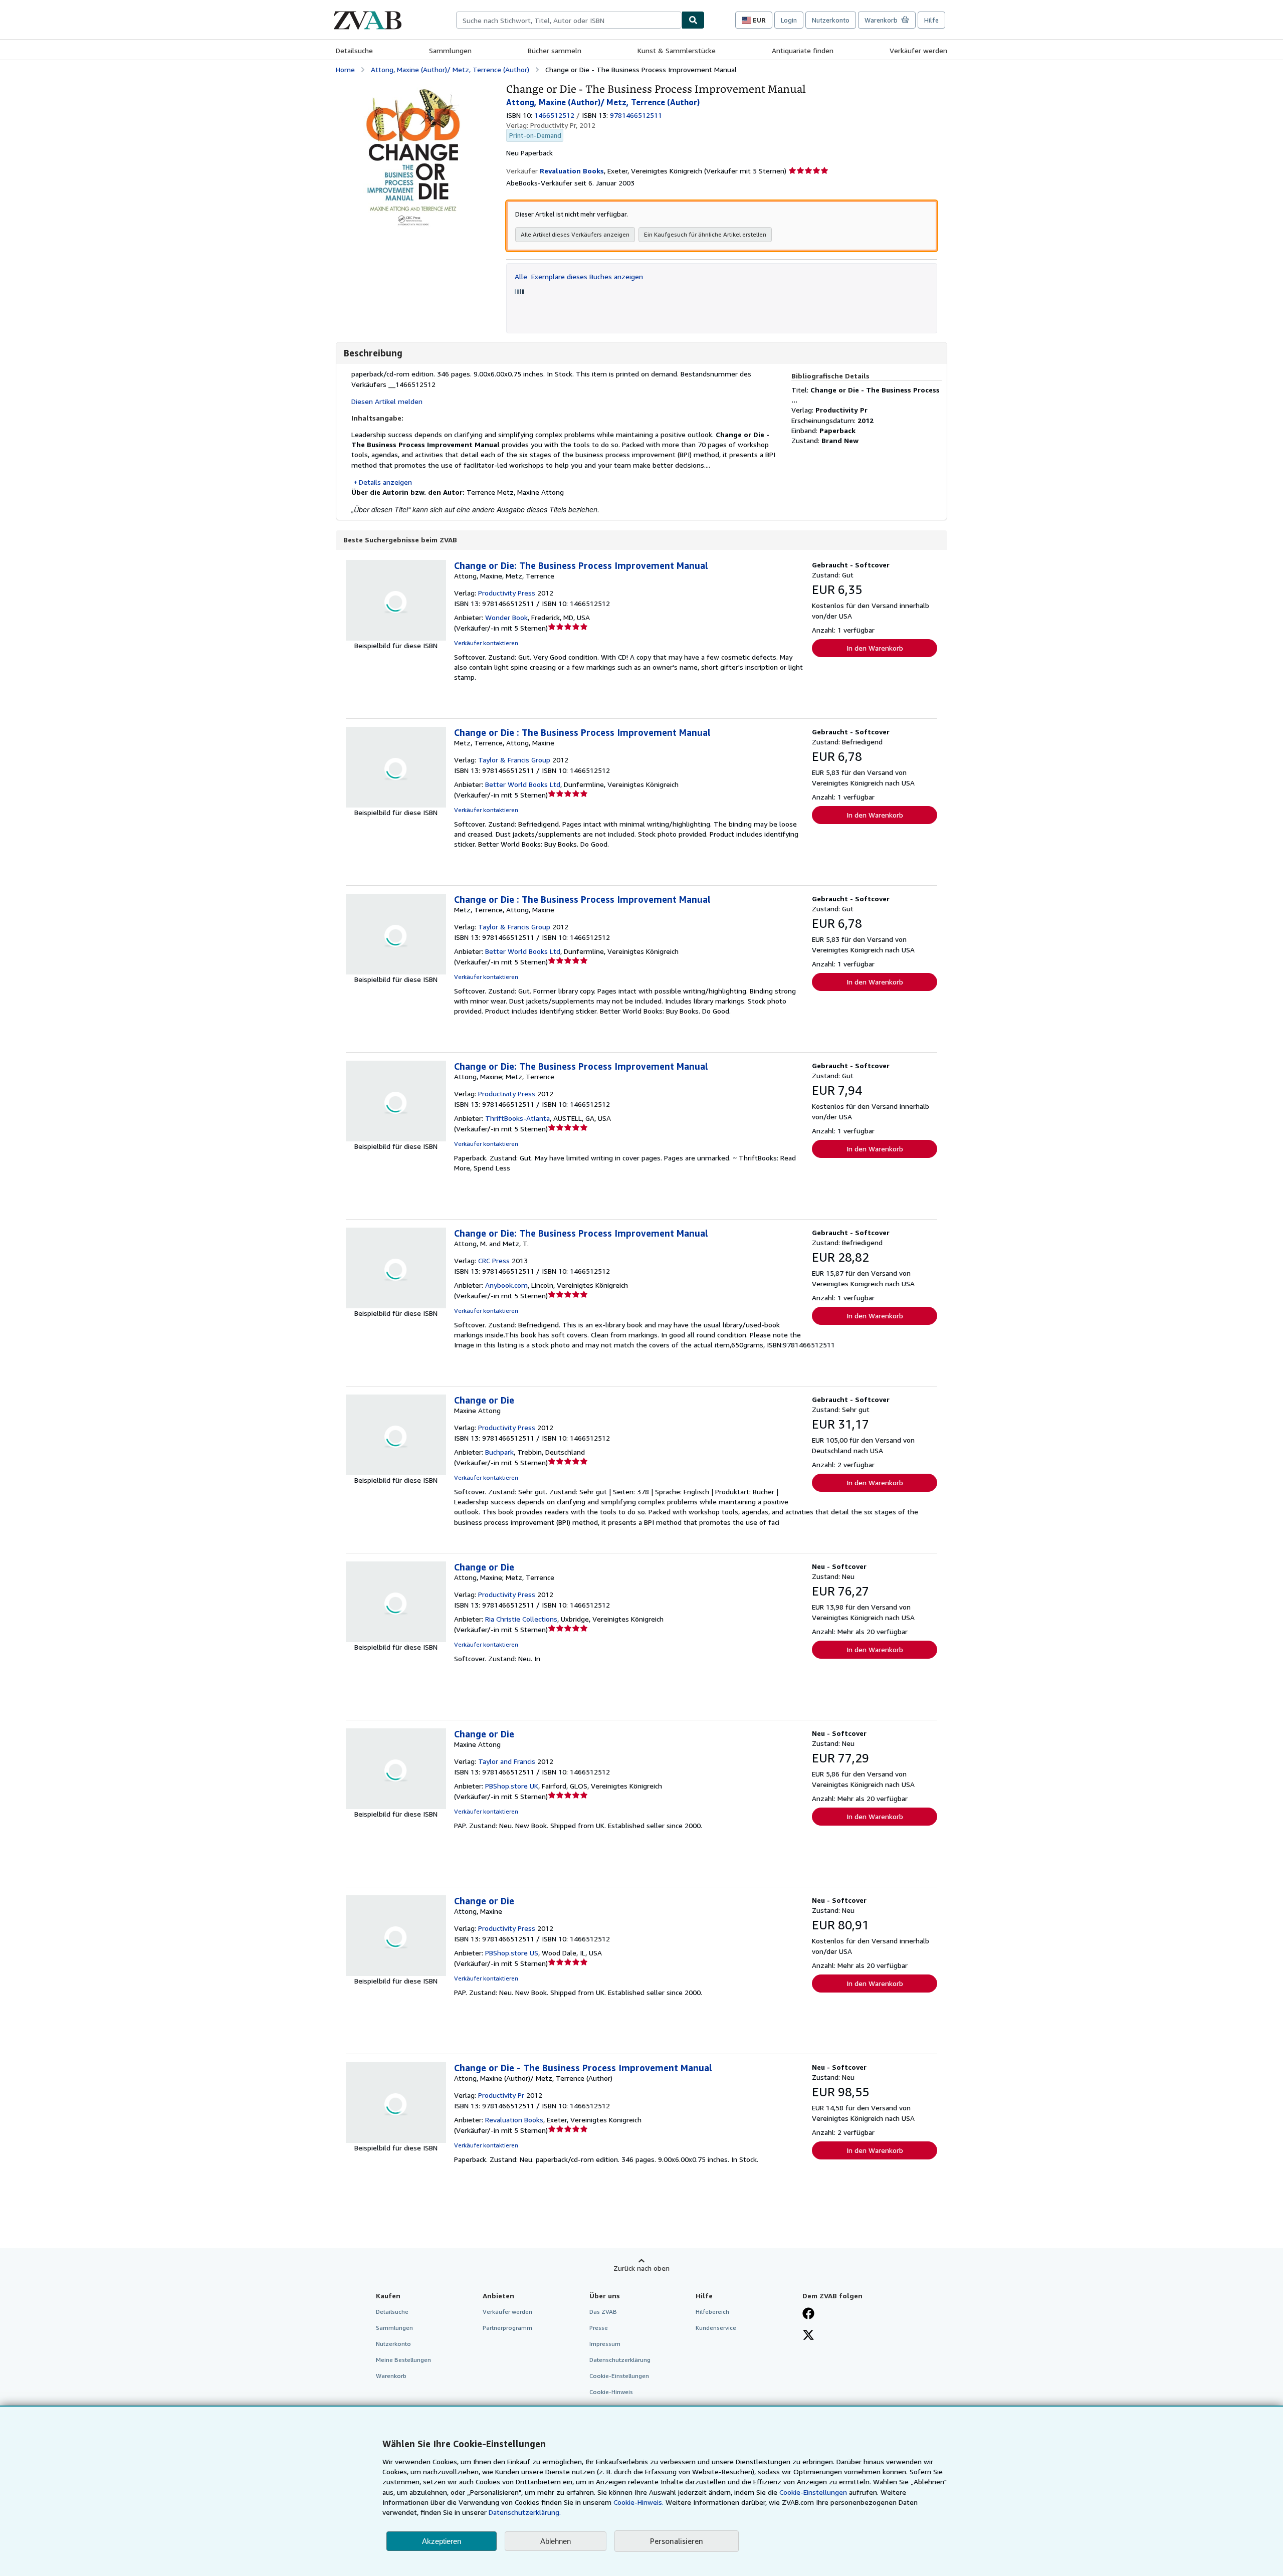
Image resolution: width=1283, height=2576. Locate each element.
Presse (599, 2328)
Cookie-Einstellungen (813, 2492)
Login (789, 20)
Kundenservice (716, 2328)
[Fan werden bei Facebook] (808, 2314)
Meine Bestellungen (403, 2360)
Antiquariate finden (803, 50)
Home (345, 69)
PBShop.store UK (512, 1786)
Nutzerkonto (831, 20)
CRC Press (494, 1260)
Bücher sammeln (555, 50)
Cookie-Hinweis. (638, 2502)
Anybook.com (506, 1285)
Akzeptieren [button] (442, 2541)
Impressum (605, 2344)
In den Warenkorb (875, 648)
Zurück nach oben (641, 2268)
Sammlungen (450, 50)
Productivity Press (507, 593)
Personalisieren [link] (677, 2541)
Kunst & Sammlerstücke (677, 50)
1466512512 (554, 115)
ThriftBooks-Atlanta (517, 1118)
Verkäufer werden (918, 50)
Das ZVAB (603, 2312)
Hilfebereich (712, 2312)
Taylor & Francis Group (514, 760)
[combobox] (569, 20)
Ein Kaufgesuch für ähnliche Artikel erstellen (705, 234)
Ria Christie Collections (521, 1619)
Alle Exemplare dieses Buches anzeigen (579, 276)
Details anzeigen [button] (385, 482)
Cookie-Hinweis (611, 2392)
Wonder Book (506, 617)
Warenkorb (391, 2376)
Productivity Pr (501, 2095)
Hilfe (931, 20)
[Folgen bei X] (808, 2336)
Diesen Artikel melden (387, 401)
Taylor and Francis (507, 1761)
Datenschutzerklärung (620, 2360)
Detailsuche (354, 50)
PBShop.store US (512, 1953)
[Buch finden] (693, 20)
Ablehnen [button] (556, 2541)
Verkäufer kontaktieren (486, 643)
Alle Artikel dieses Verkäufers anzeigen (575, 234)
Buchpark (499, 1452)
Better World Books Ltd (523, 784)
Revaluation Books (514, 2120)
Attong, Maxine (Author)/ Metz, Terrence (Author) (450, 69)
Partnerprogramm (507, 2328)
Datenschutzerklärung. (525, 2512)
